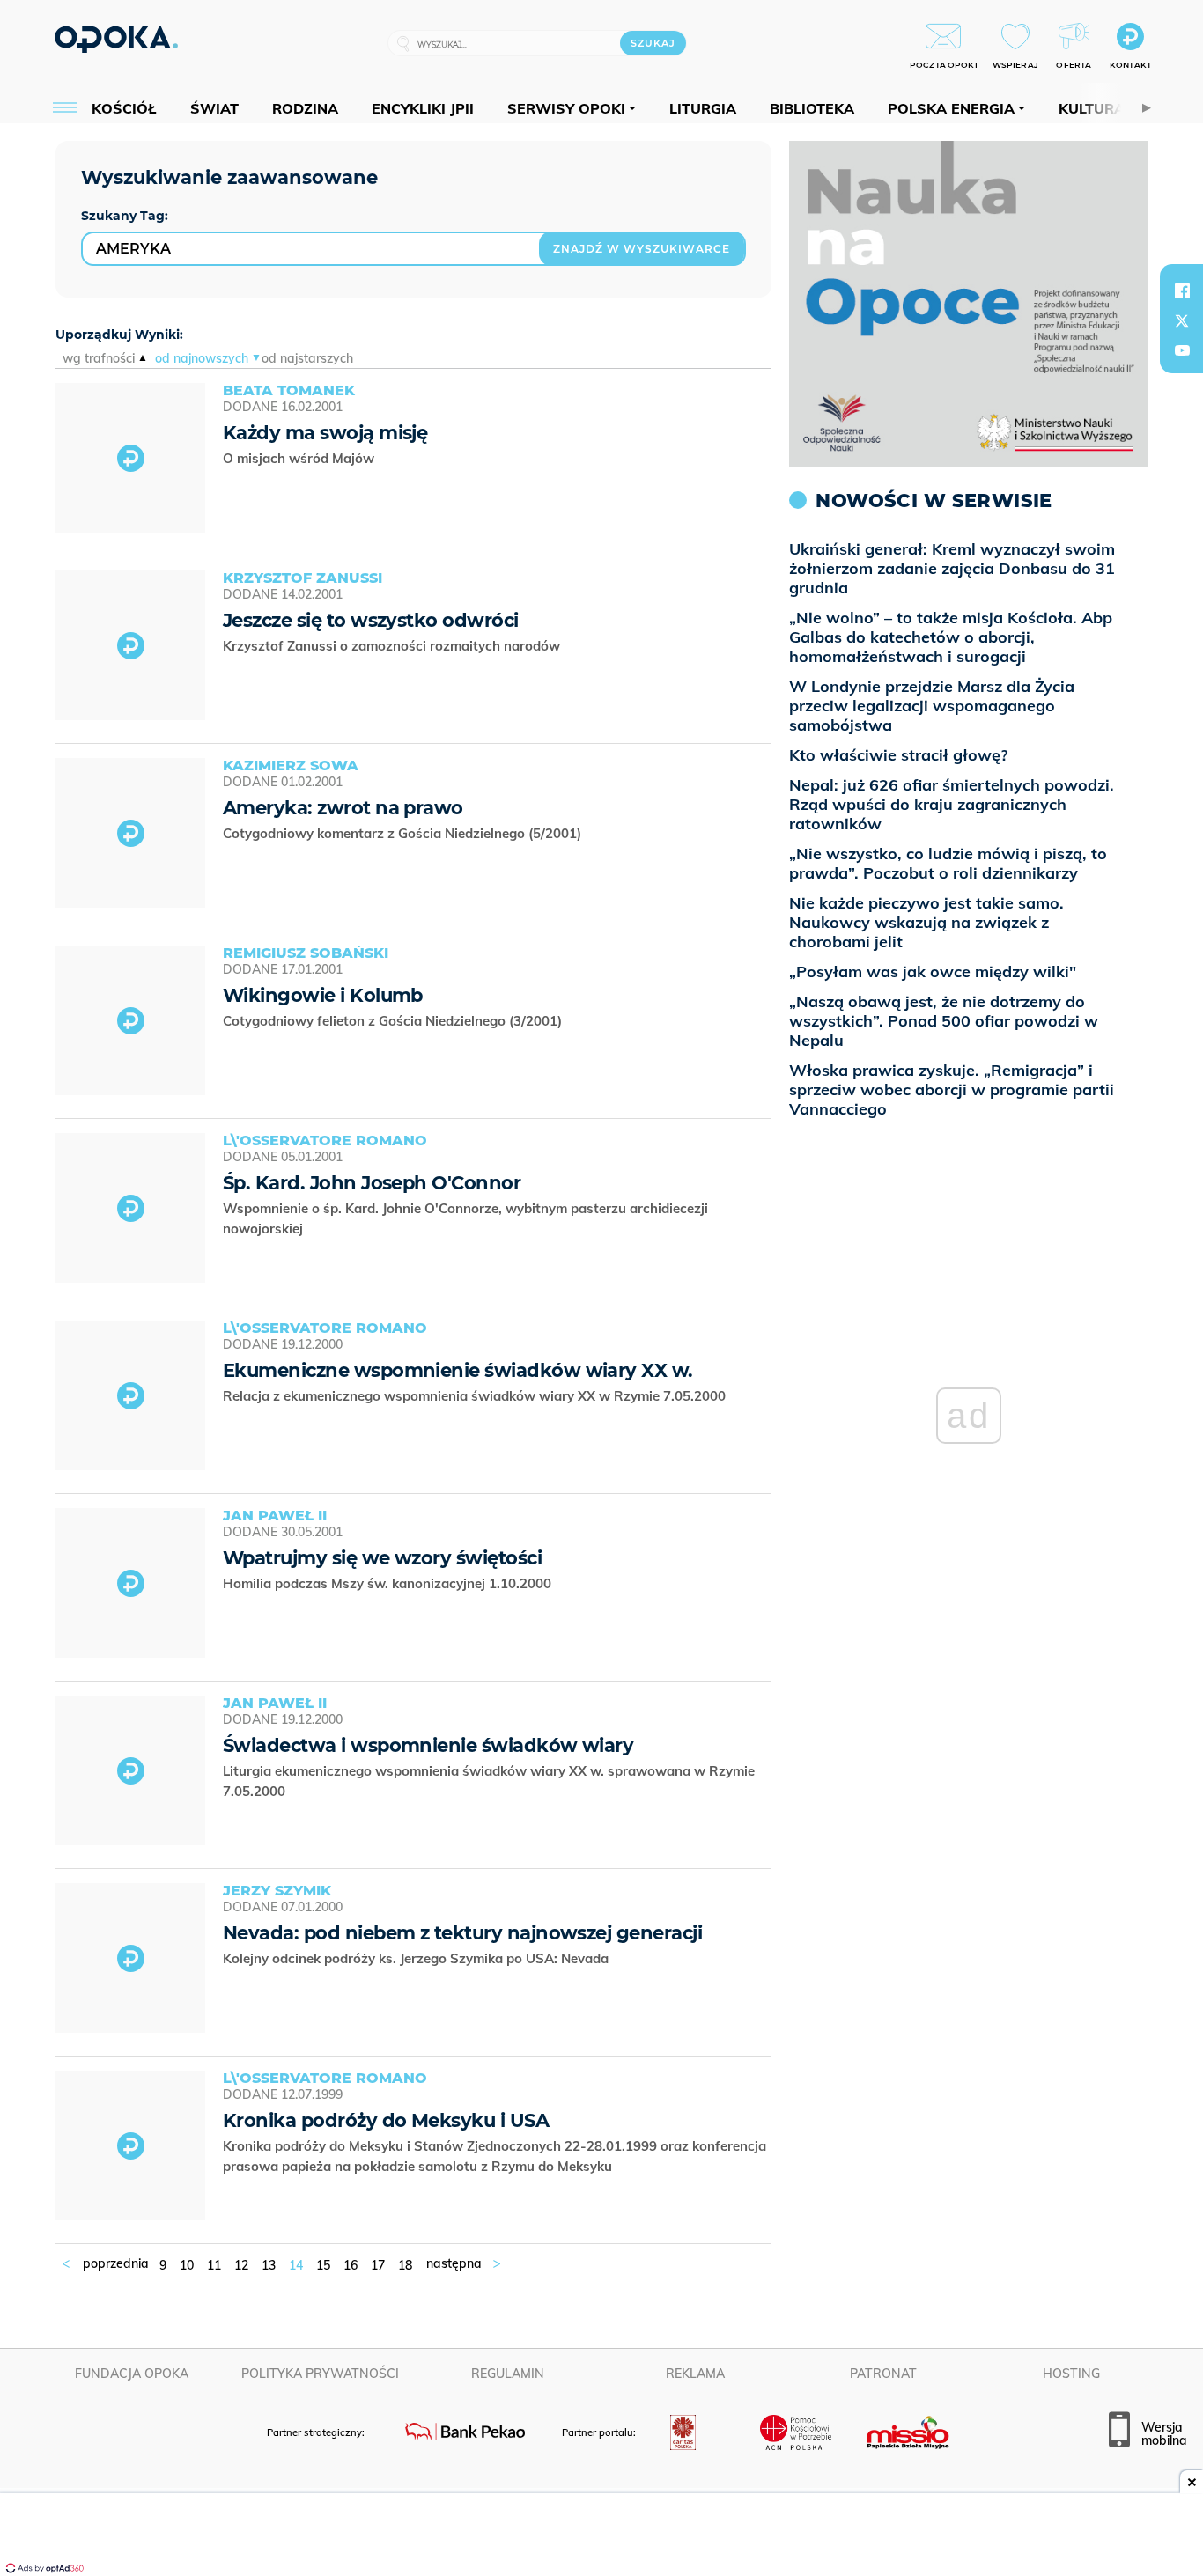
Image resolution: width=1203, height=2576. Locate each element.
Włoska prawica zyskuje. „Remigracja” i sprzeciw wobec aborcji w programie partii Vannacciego (952, 1089)
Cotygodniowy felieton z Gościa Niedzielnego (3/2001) (394, 1021)
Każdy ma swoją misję (325, 433)
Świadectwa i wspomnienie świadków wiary (428, 1745)
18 (405, 2265)
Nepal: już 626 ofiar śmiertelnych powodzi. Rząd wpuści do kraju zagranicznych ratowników (952, 804)
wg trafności (99, 358)
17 (378, 2265)
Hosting (1071, 2374)
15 (323, 2265)
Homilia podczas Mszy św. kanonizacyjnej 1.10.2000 (389, 1583)
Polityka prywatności (320, 2374)
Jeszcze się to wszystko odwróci (371, 620)
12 (241, 2265)
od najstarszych (307, 358)
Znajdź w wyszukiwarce (642, 249)
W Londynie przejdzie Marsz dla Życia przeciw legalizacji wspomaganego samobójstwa (932, 706)
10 (187, 2265)
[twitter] (1182, 320)
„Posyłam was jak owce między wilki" (933, 972)
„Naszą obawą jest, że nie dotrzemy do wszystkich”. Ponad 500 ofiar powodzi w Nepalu (944, 1021)
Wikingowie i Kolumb (323, 995)
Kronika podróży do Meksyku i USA (386, 2120)
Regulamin (508, 2374)
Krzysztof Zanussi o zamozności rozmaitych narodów (393, 646)
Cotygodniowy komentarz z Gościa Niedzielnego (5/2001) (404, 833)
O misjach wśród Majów (300, 458)
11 (214, 2265)
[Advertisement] (601, 2536)
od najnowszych (202, 358)
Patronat (883, 2374)
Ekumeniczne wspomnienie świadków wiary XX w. (458, 1370)
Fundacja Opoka (132, 2374)
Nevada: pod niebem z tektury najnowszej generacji (462, 1933)
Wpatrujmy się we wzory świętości (382, 1558)
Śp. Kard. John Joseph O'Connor (372, 1183)
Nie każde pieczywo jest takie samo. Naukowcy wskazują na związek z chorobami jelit (926, 922)
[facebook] (1182, 291)
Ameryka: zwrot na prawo (343, 808)
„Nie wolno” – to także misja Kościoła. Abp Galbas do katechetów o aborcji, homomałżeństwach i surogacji (951, 637)
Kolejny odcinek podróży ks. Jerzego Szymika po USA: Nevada (417, 1958)
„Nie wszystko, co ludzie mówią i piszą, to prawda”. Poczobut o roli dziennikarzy (948, 863)
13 (269, 2265)
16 (351, 2265)
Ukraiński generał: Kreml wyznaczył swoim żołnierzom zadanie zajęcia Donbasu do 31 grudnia (952, 568)
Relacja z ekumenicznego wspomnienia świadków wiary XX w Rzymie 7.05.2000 (476, 1396)
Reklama (695, 2374)
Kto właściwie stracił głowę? (898, 755)
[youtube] (1182, 350)
